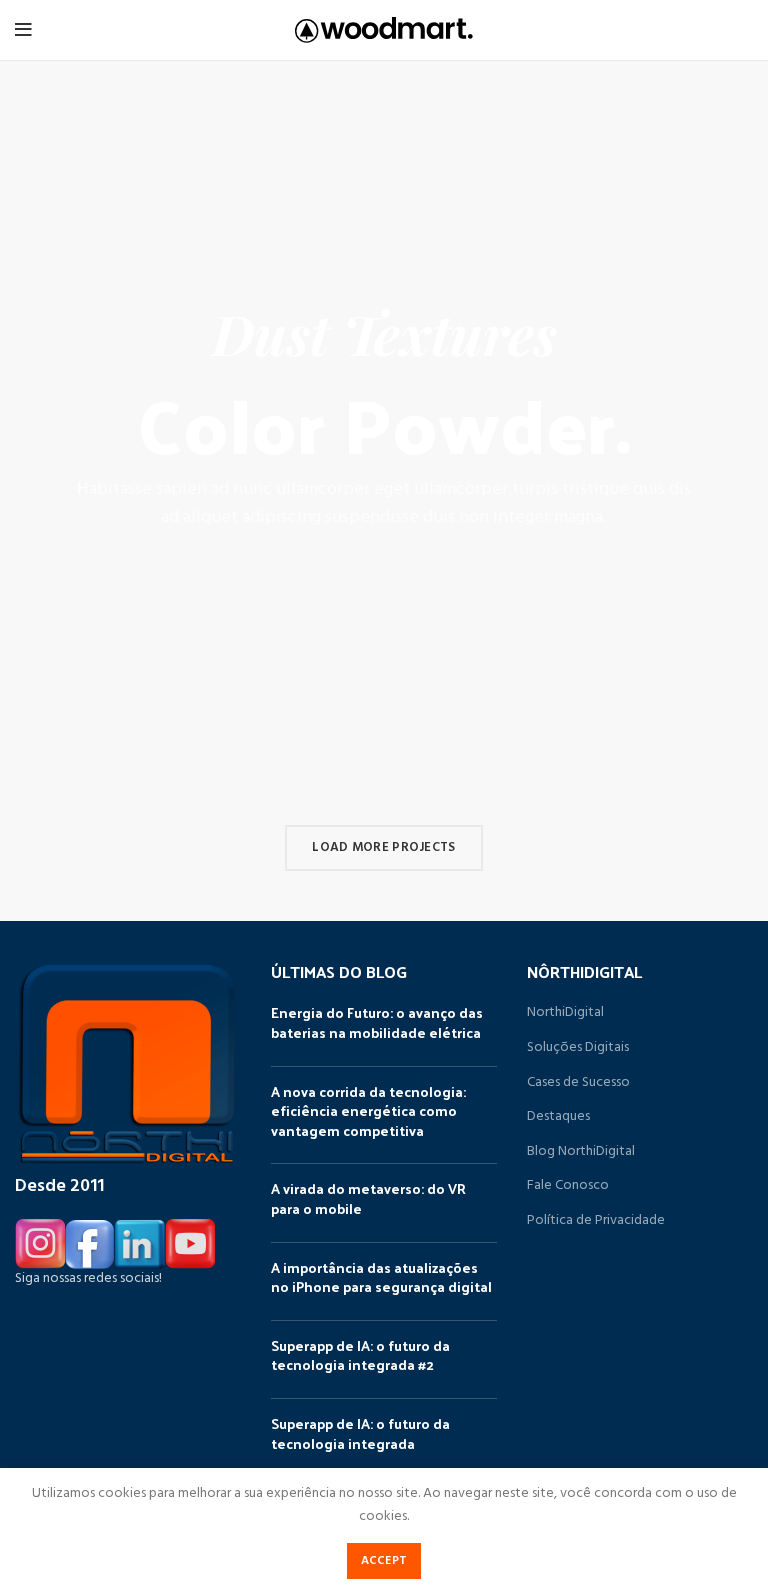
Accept (384, 1561)
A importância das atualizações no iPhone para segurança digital (381, 1277)
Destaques (558, 1117)
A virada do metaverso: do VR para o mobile (368, 1198)
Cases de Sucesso (578, 1083)
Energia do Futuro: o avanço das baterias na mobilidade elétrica (377, 1022)
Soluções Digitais (578, 1048)
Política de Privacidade (596, 1221)
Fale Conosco (568, 1186)
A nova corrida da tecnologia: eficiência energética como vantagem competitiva (368, 1111)
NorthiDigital (565, 1013)
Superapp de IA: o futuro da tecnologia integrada (360, 1433)
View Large (743, 793)
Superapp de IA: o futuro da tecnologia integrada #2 (360, 1355)
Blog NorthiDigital (581, 1152)
